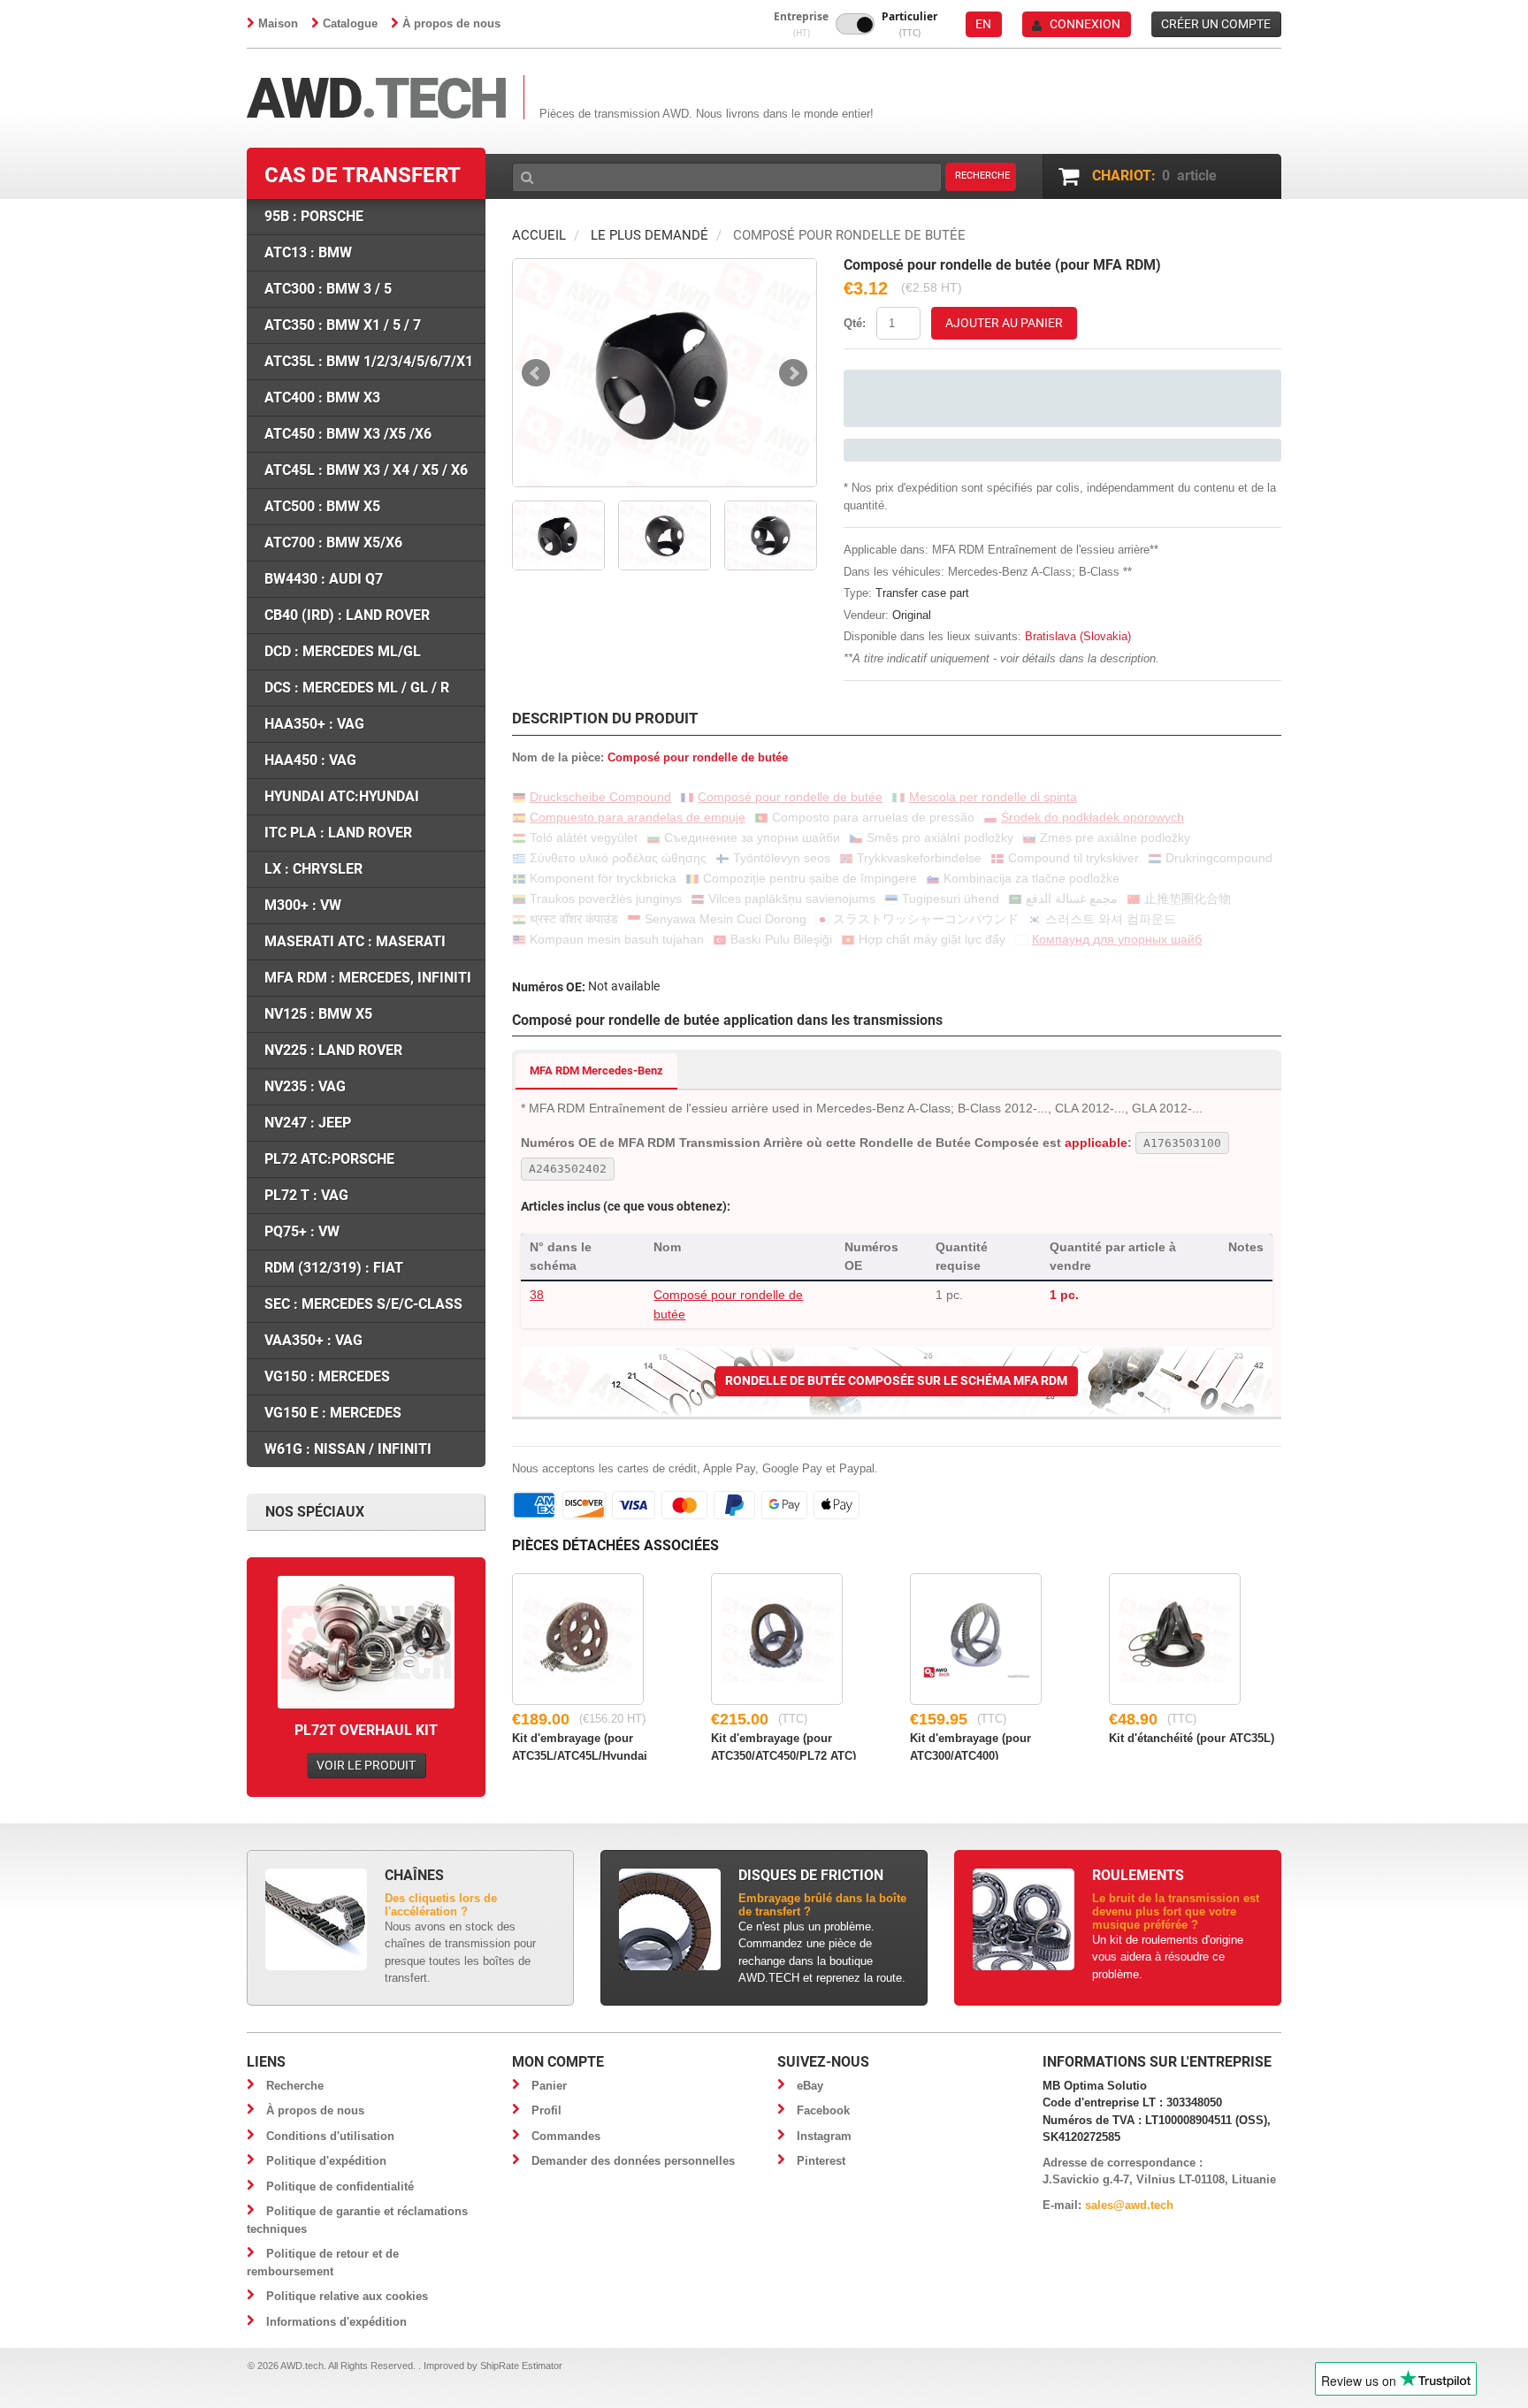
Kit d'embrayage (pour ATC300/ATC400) (970, 1746)
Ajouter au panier (1004, 323)
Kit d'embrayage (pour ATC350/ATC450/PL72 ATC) (783, 1746)
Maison (278, 23)
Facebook (823, 2110)
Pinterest (821, 2161)
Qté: (855, 323)
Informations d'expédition (336, 2322)
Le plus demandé (649, 235)
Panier (549, 2086)
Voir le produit (366, 1765)
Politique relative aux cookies (347, 2296)
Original (912, 615)
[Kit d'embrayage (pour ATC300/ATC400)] (976, 1639)
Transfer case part (922, 593)
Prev (536, 373)
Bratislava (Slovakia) (1078, 636)
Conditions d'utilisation (330, 2136)
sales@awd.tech (1129, 2205)
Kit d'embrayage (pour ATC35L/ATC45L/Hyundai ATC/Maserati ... (580, 1746)
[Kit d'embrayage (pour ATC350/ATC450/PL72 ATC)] (777, 1639)
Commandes (566, 2136)
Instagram (824, 2136)
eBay (810, 2086)
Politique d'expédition (326, 2161)
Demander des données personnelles (633, 2161)
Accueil (539, 235)
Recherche (295, 2086)
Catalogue (350, 23)
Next (793, 373)
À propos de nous (451, 23)
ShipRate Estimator (521, 2366)
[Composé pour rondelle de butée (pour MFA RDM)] (665, 373)
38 (537, 1295)
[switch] (855, 24)
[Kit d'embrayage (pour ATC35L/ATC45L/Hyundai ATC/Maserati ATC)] (578, 1639)
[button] (801, 24)
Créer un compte (1216, 24)
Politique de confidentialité (340, 2186)
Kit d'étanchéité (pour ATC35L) (1192, 1738)
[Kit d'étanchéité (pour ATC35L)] (1175, 1639)
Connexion (1085, 24)
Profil (546, 2110)
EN (983, 24)
